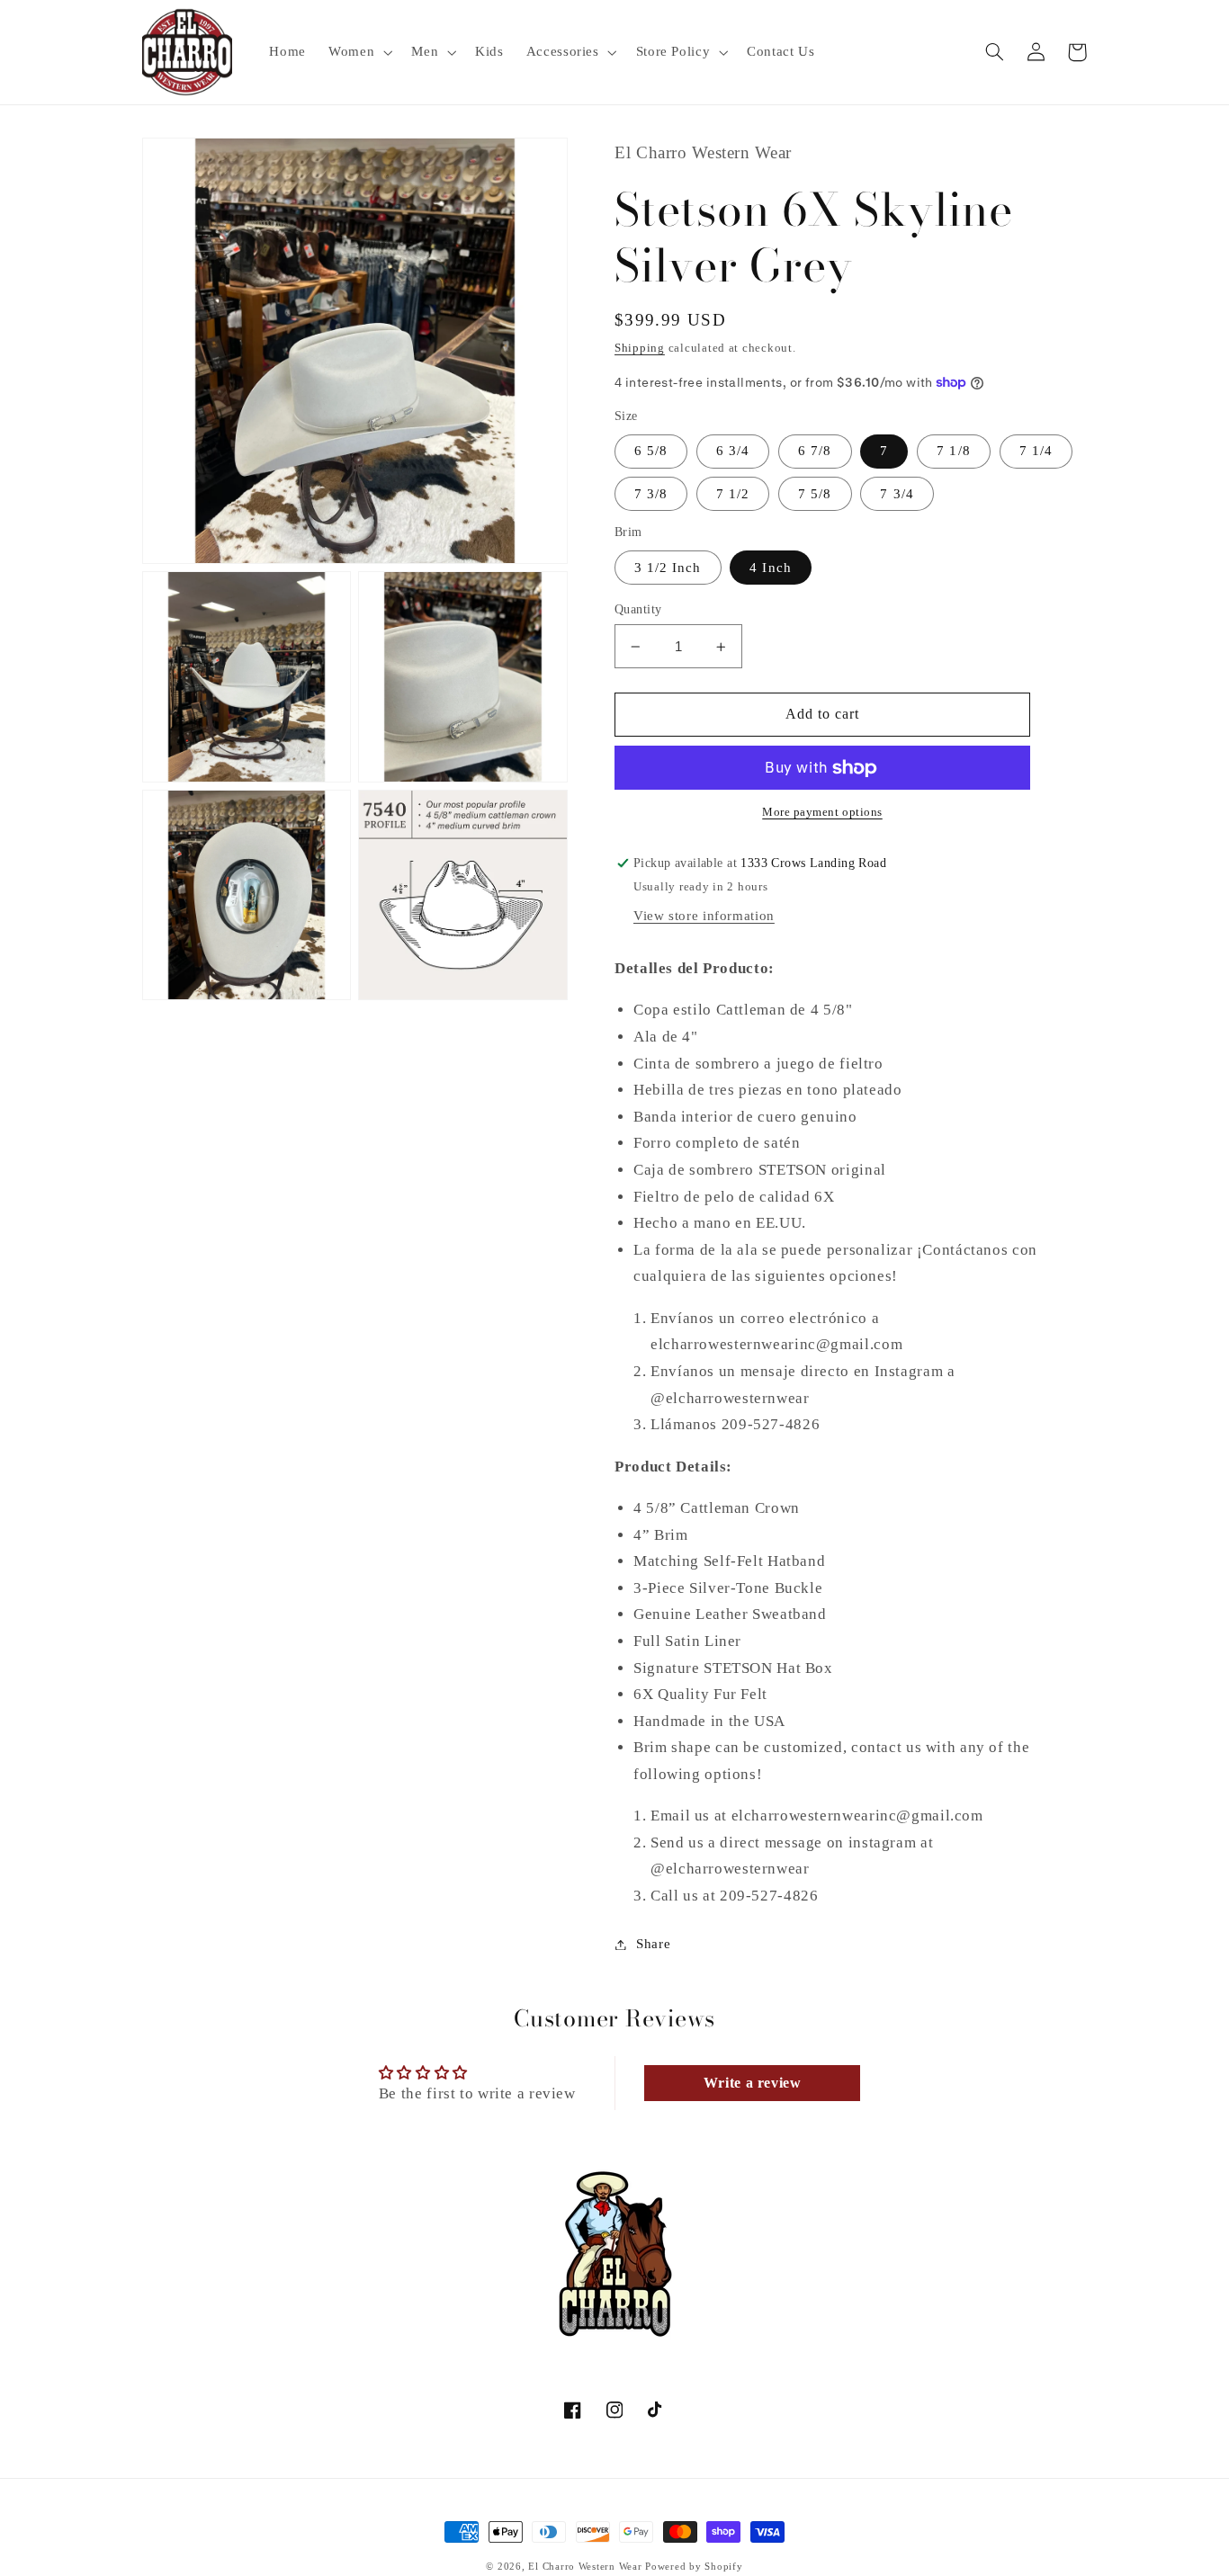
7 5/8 (815, 494)
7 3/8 (651, 494)
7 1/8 (953, 452)
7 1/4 (1036, 452)
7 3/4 (897, 494)
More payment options (822, 813)
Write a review (753, 2083)
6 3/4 (733, 452)
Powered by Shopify (694, 2567)
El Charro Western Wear (585, 2567)
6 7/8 (815, 452)
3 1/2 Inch (668, 568)
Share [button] (653, 1944)
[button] (359, 52)
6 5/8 (651, 452)
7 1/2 (733, 494)
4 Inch (770, 568)
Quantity (638, 609)
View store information (704, 917)
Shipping (640, 348)
